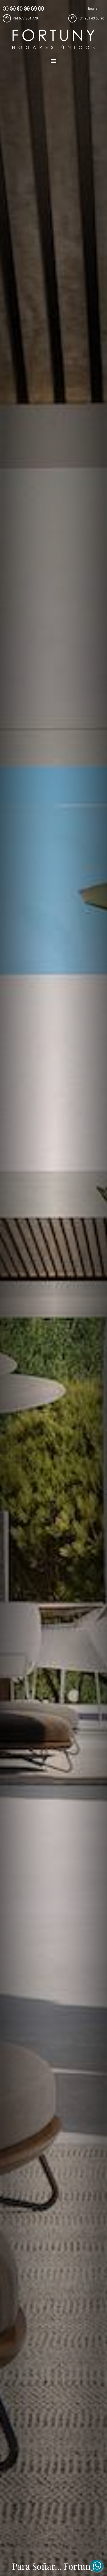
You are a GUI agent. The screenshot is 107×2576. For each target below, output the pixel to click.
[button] (54, 60)
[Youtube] (27, 9)
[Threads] (41, 9)
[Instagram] (20, 9)
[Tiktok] (34, 9)
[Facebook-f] (6, 9)
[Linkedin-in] (13, 9)
